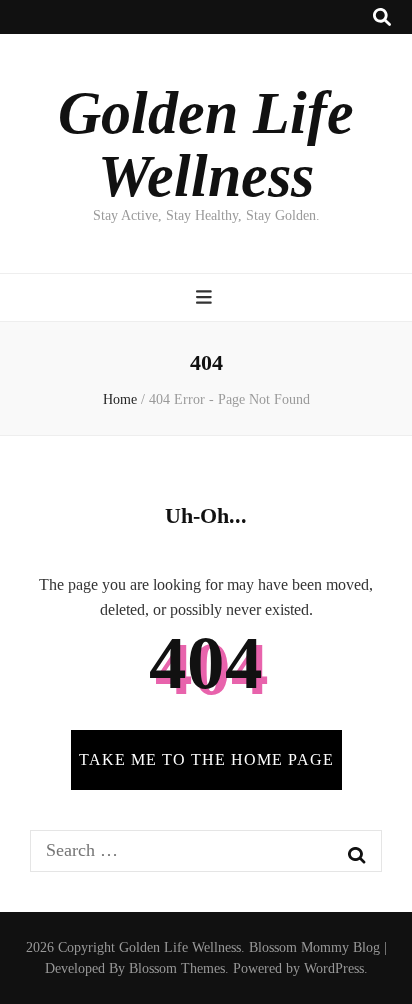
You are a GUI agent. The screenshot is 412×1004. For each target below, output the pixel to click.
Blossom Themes (177, 968)
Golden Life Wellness (206, 144)
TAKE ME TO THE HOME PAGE (206, 759)
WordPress (334, 968)
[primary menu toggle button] (206, 297)
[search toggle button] (382, 17)
